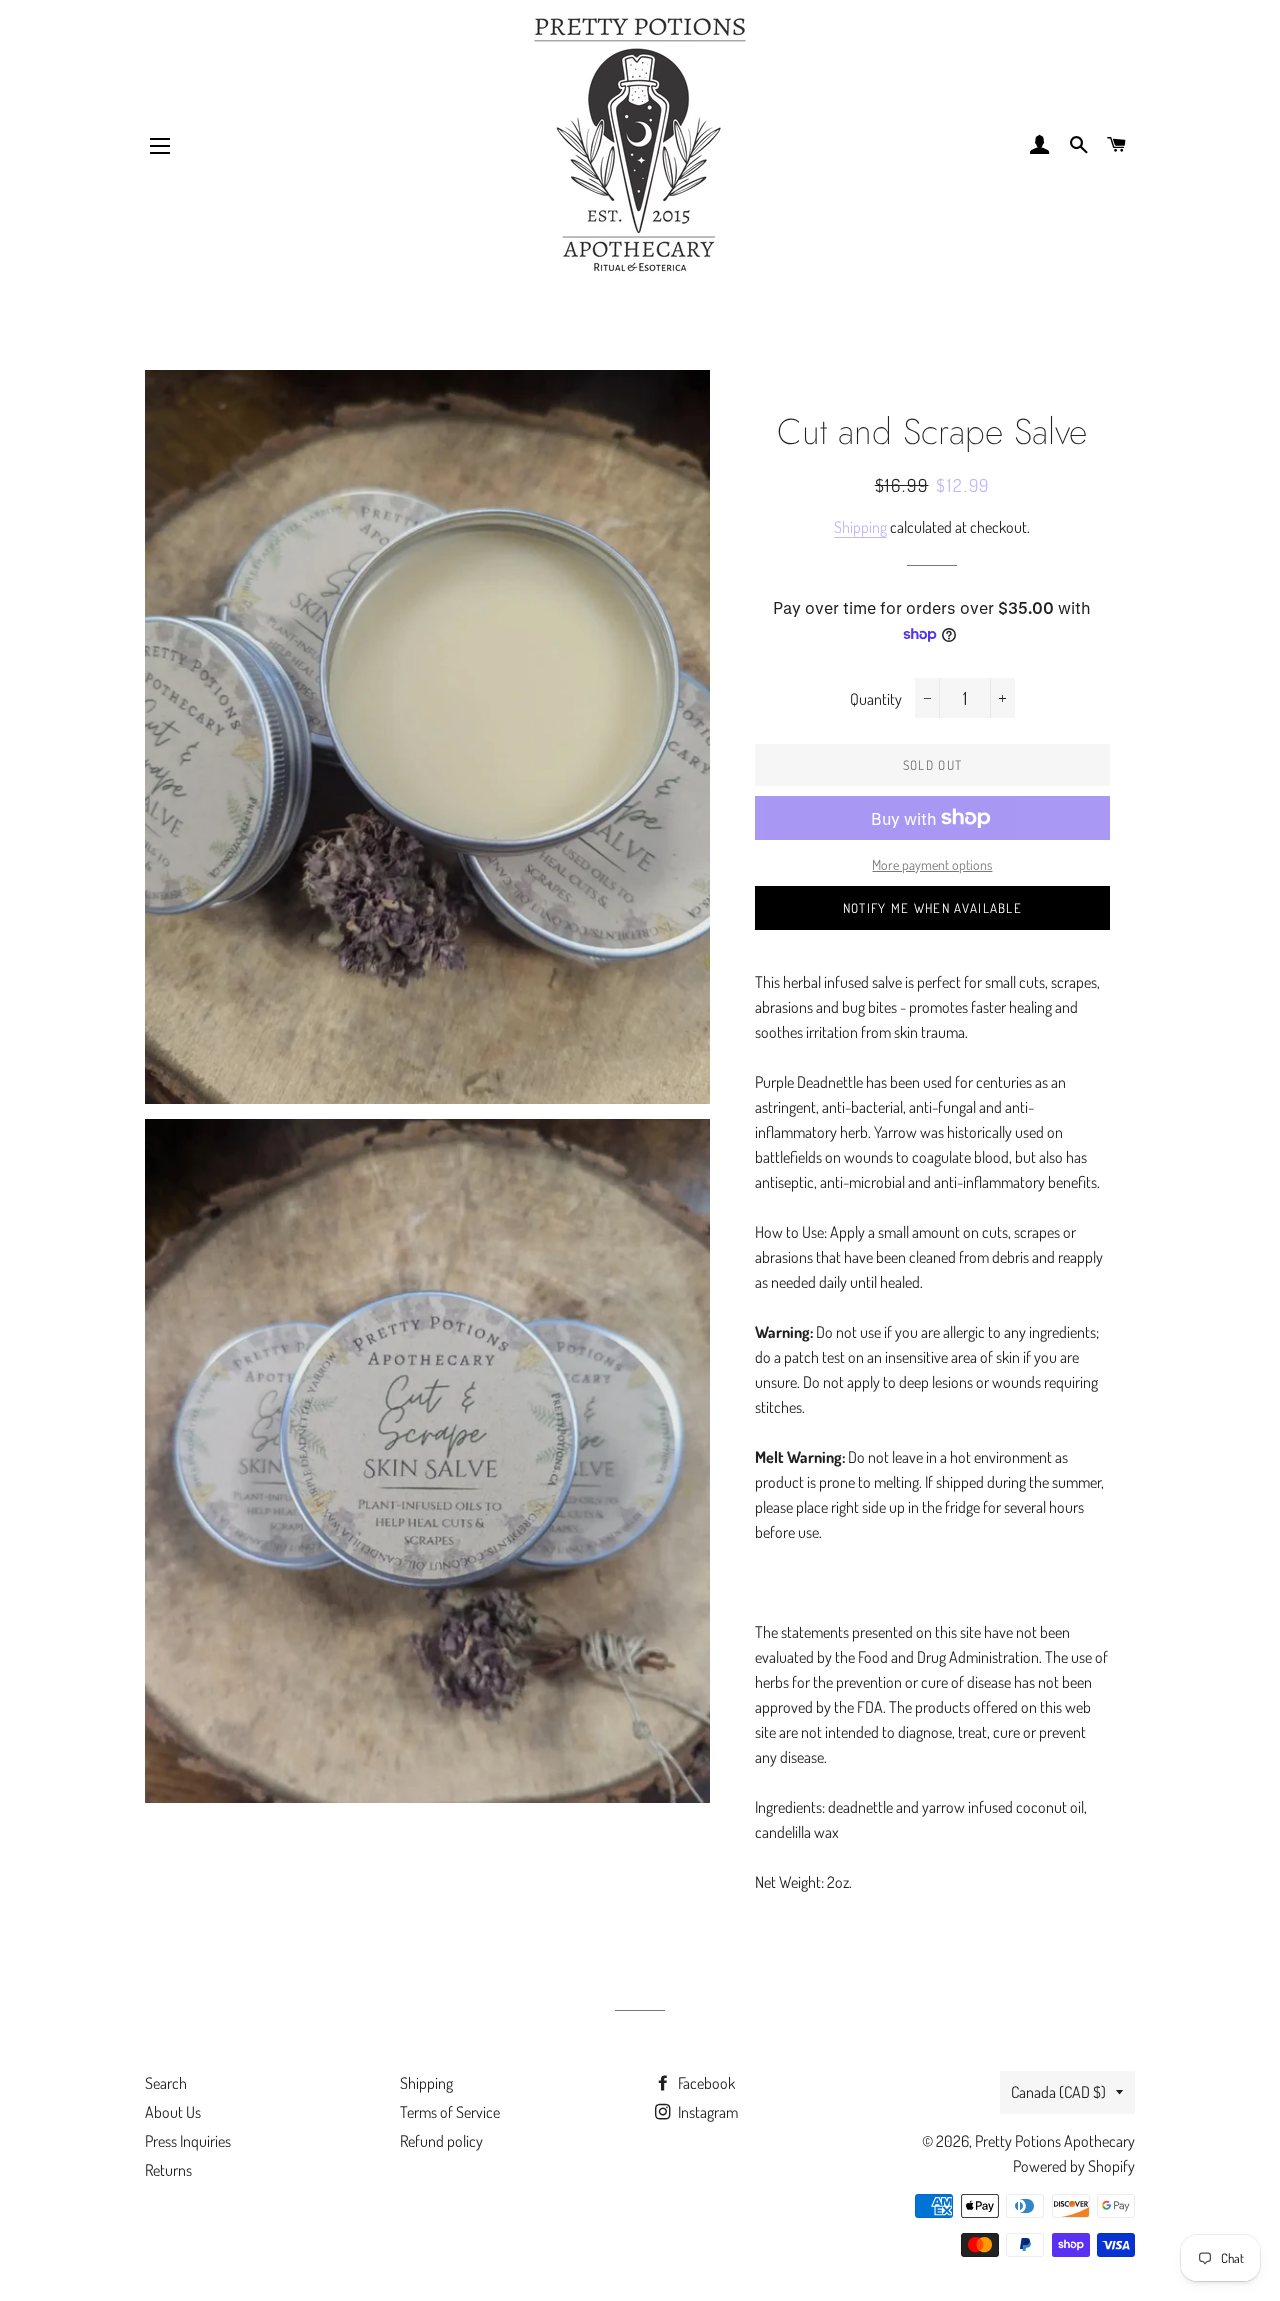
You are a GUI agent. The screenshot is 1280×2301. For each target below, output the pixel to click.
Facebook (705, 2083)
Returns (168, 2170)
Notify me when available (932, 908)
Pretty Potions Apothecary (1055, 2141)
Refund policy (441, 2141)
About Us (173, 2112)
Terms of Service (450, 2112)
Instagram (706, 2112)
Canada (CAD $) (1058, 2092)
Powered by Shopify (1074, 2166)
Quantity (876, 699)
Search (166, 2083)
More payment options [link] (932, 864)
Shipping (860, 527)
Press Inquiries (188, 2141)
